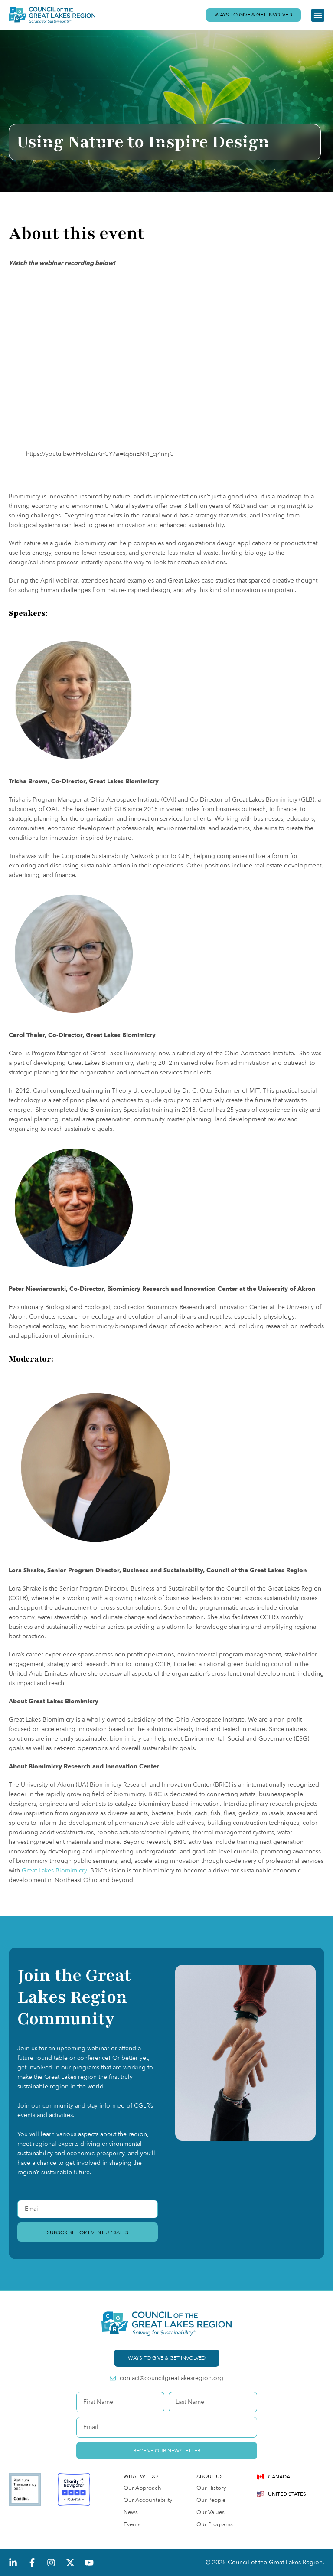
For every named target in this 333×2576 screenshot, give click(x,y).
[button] (318, 15)
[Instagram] (51, 2563)
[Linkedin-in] (13, 2563)
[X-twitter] (70, 2563)
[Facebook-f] (32, 2563)
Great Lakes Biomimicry (54, 1871)
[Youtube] (89, 2563)
